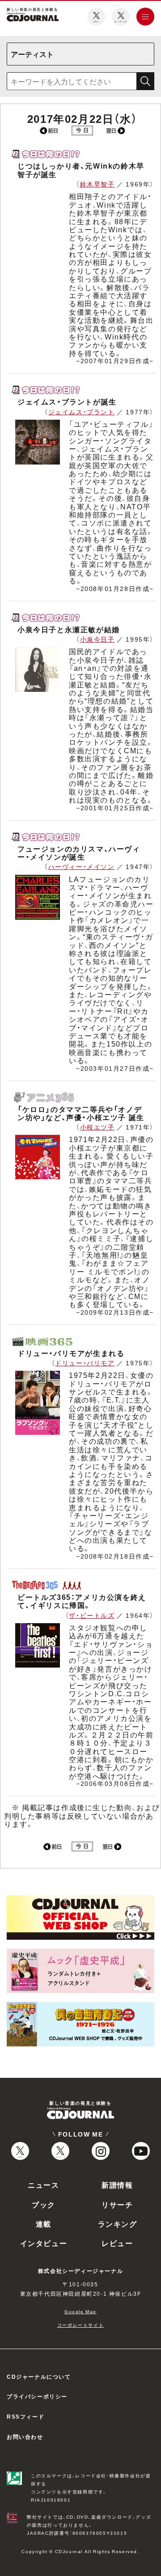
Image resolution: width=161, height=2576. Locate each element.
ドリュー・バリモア (85, 1363)
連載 (44, 2224)
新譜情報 (117, 2185)
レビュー (117, 2243)
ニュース (43, 2185)
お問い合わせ (25, 2437)
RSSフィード (25, 2416)
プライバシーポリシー (37, 2396)
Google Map (80, 2311)
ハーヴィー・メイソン (82, 866)
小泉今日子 (97, 639)
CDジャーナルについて (39, 2376)
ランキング (118, 2224)
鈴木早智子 (97, 184)
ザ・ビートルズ (92, 1615)
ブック (44, 2204)
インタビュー (44, 2243)
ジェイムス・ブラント (82, 412)
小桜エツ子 (97, 1127)
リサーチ (117, 2204)
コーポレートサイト (80, 2325)
